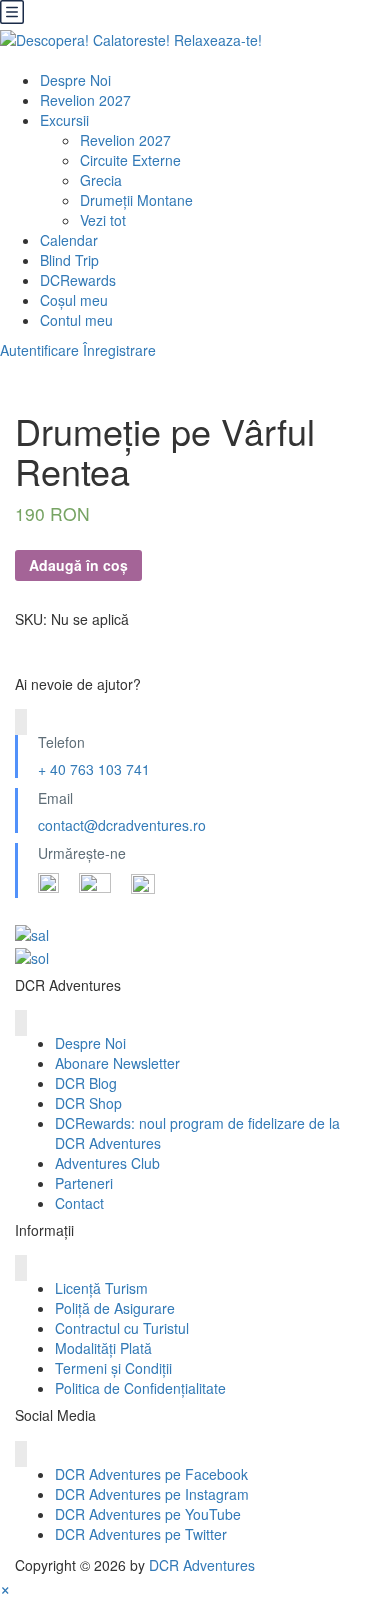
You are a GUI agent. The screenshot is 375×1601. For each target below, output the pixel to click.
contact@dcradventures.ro (122, 825)
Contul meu (76, 320)
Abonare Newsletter (117, 1063)
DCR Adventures (202, 1565)
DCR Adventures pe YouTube (148, 1514)
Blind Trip (69, 260)
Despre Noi (75, 80)
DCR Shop (88, 1103)
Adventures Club (107, 1163)
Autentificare (39, 350)
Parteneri (84, 1183)
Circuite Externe (130, 160)
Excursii (64, 120)
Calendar (69, 240)
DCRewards (78, 280)
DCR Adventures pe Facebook (151, 1474)
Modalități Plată (103, 1348)
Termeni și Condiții (113, 1368)
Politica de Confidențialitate (140, 1388)
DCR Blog (86, 1083)
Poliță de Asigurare (115, 1308)
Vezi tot (103, 220)
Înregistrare (119, 350)
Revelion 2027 (85, 100)
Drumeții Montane (136, 200)
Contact (79, 1203)
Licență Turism (101, 1288)
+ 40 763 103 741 (94, 769)
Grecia (101, 180)
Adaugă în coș (78, 565)
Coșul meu (74, 300)
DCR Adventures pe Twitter (141, 1534)
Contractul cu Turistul (122, 1328)
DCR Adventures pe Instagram (152, 1494)
